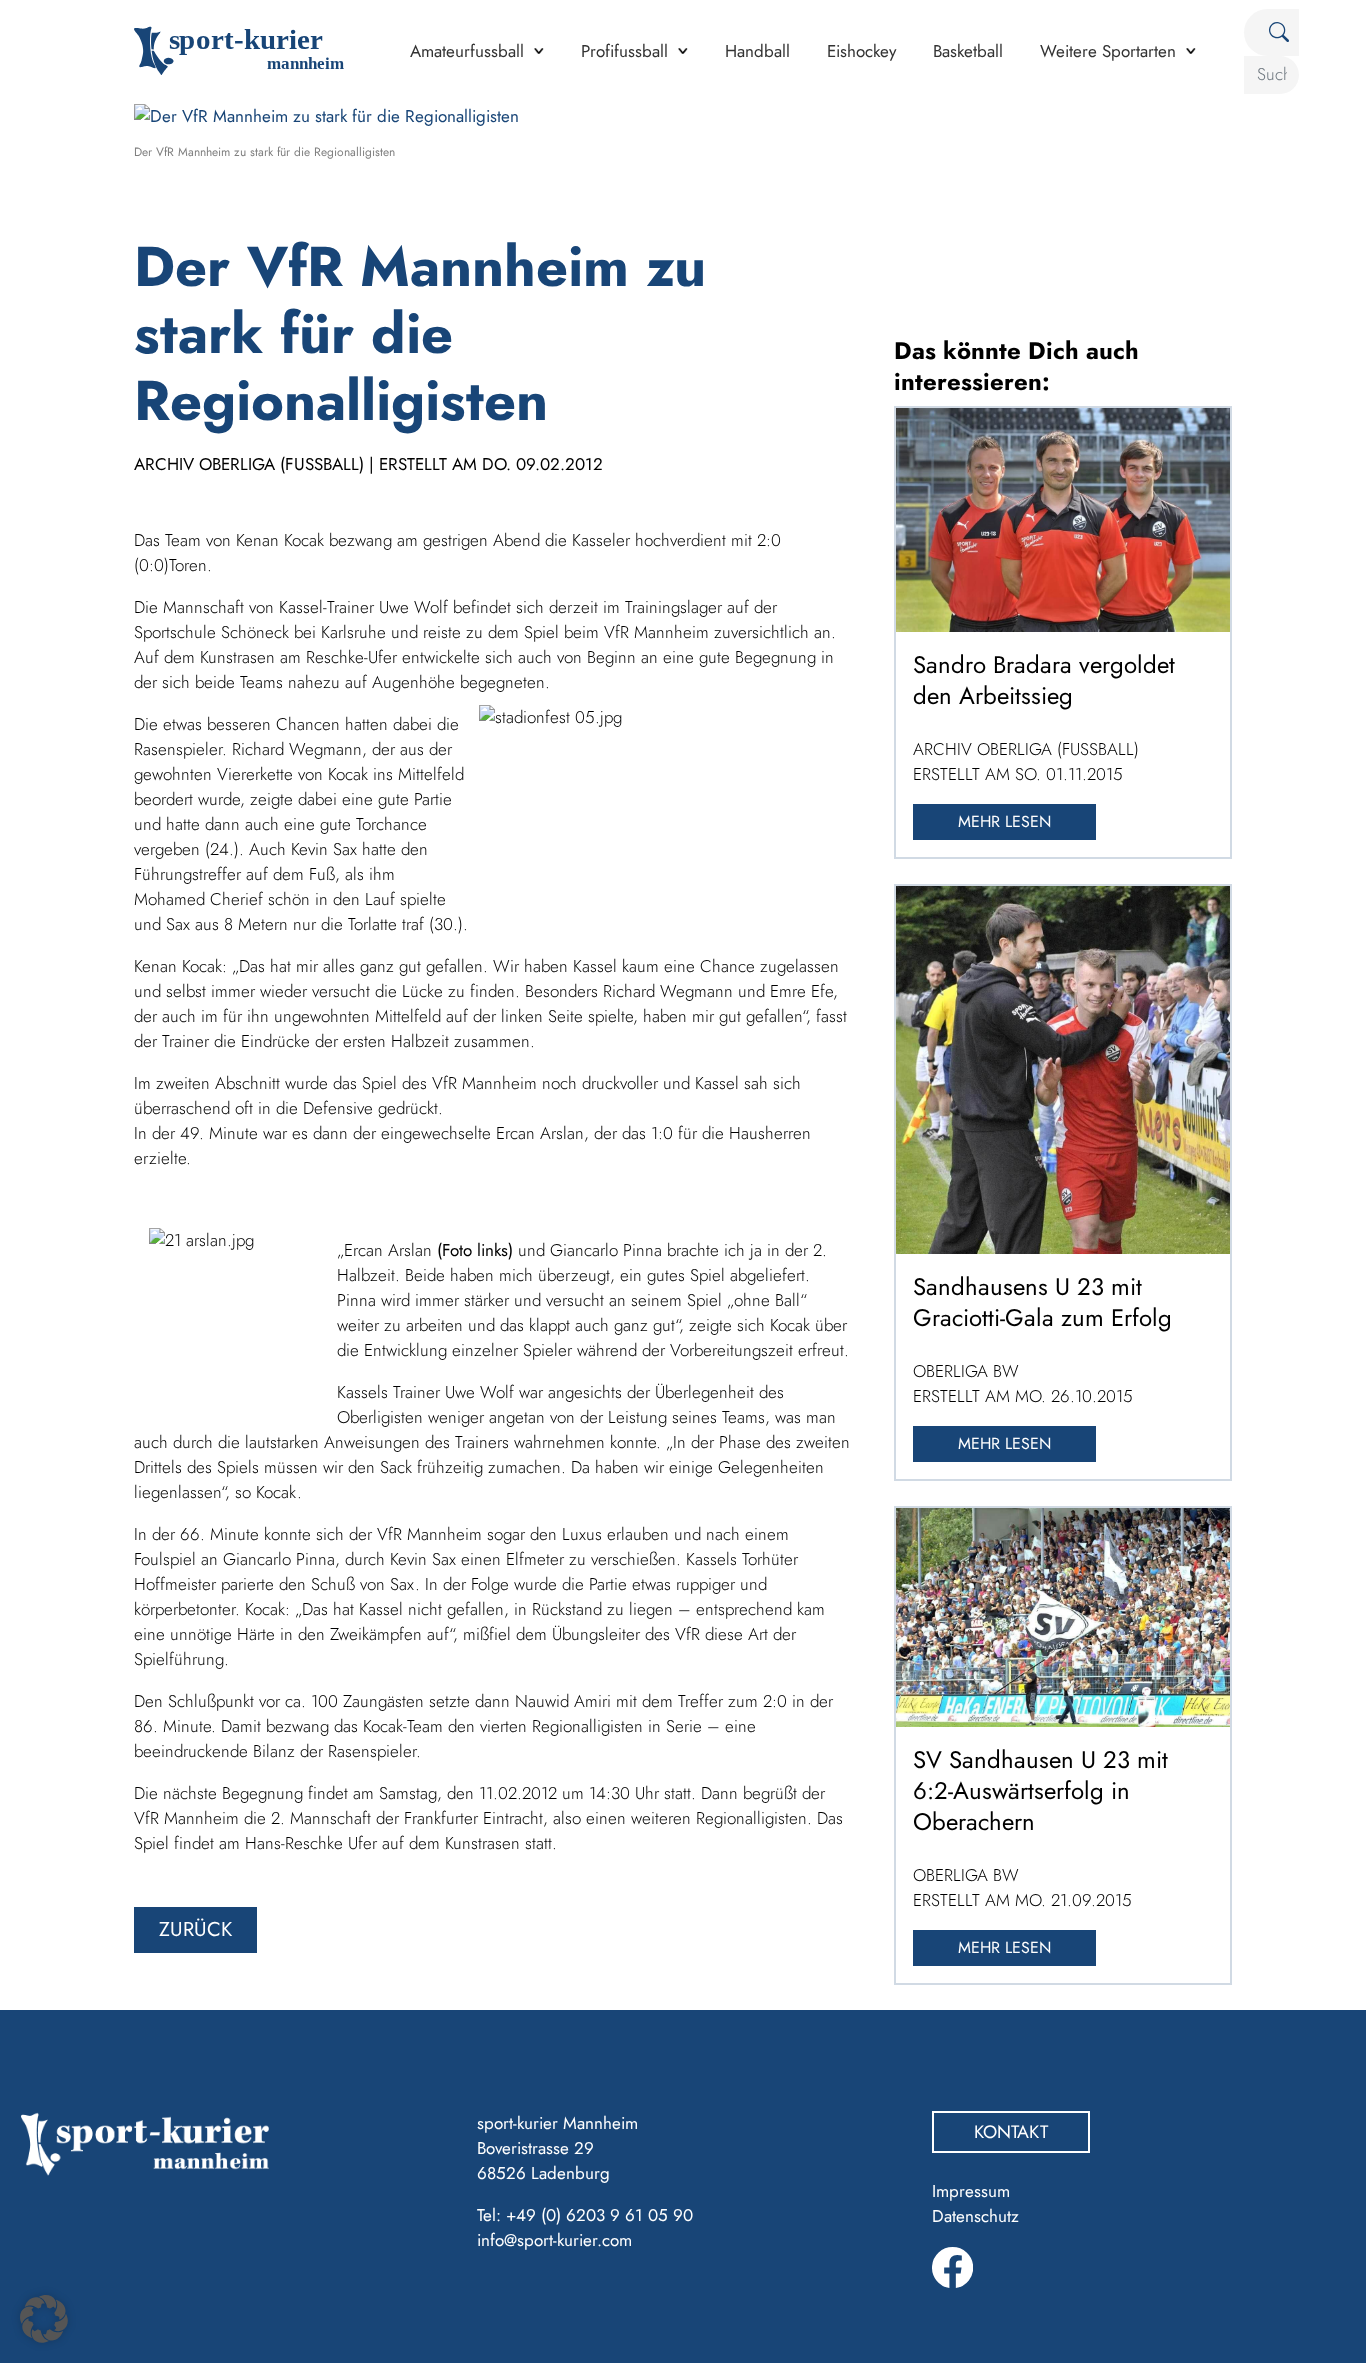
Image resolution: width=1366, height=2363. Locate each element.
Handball (757, 51)
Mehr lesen (1004, 821)
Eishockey (861, 51)
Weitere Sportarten (1108, 51)
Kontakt (1011, 2132)
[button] (44, 2319)
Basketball (968, 51)
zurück (195, 1929)
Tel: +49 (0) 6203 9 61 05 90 (585, 2215)
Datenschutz (975, 2216)
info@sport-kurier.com (554, 2240)
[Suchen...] (1271, 33)
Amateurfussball (467, 51)
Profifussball (624, 51)
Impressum (971, 2191)
